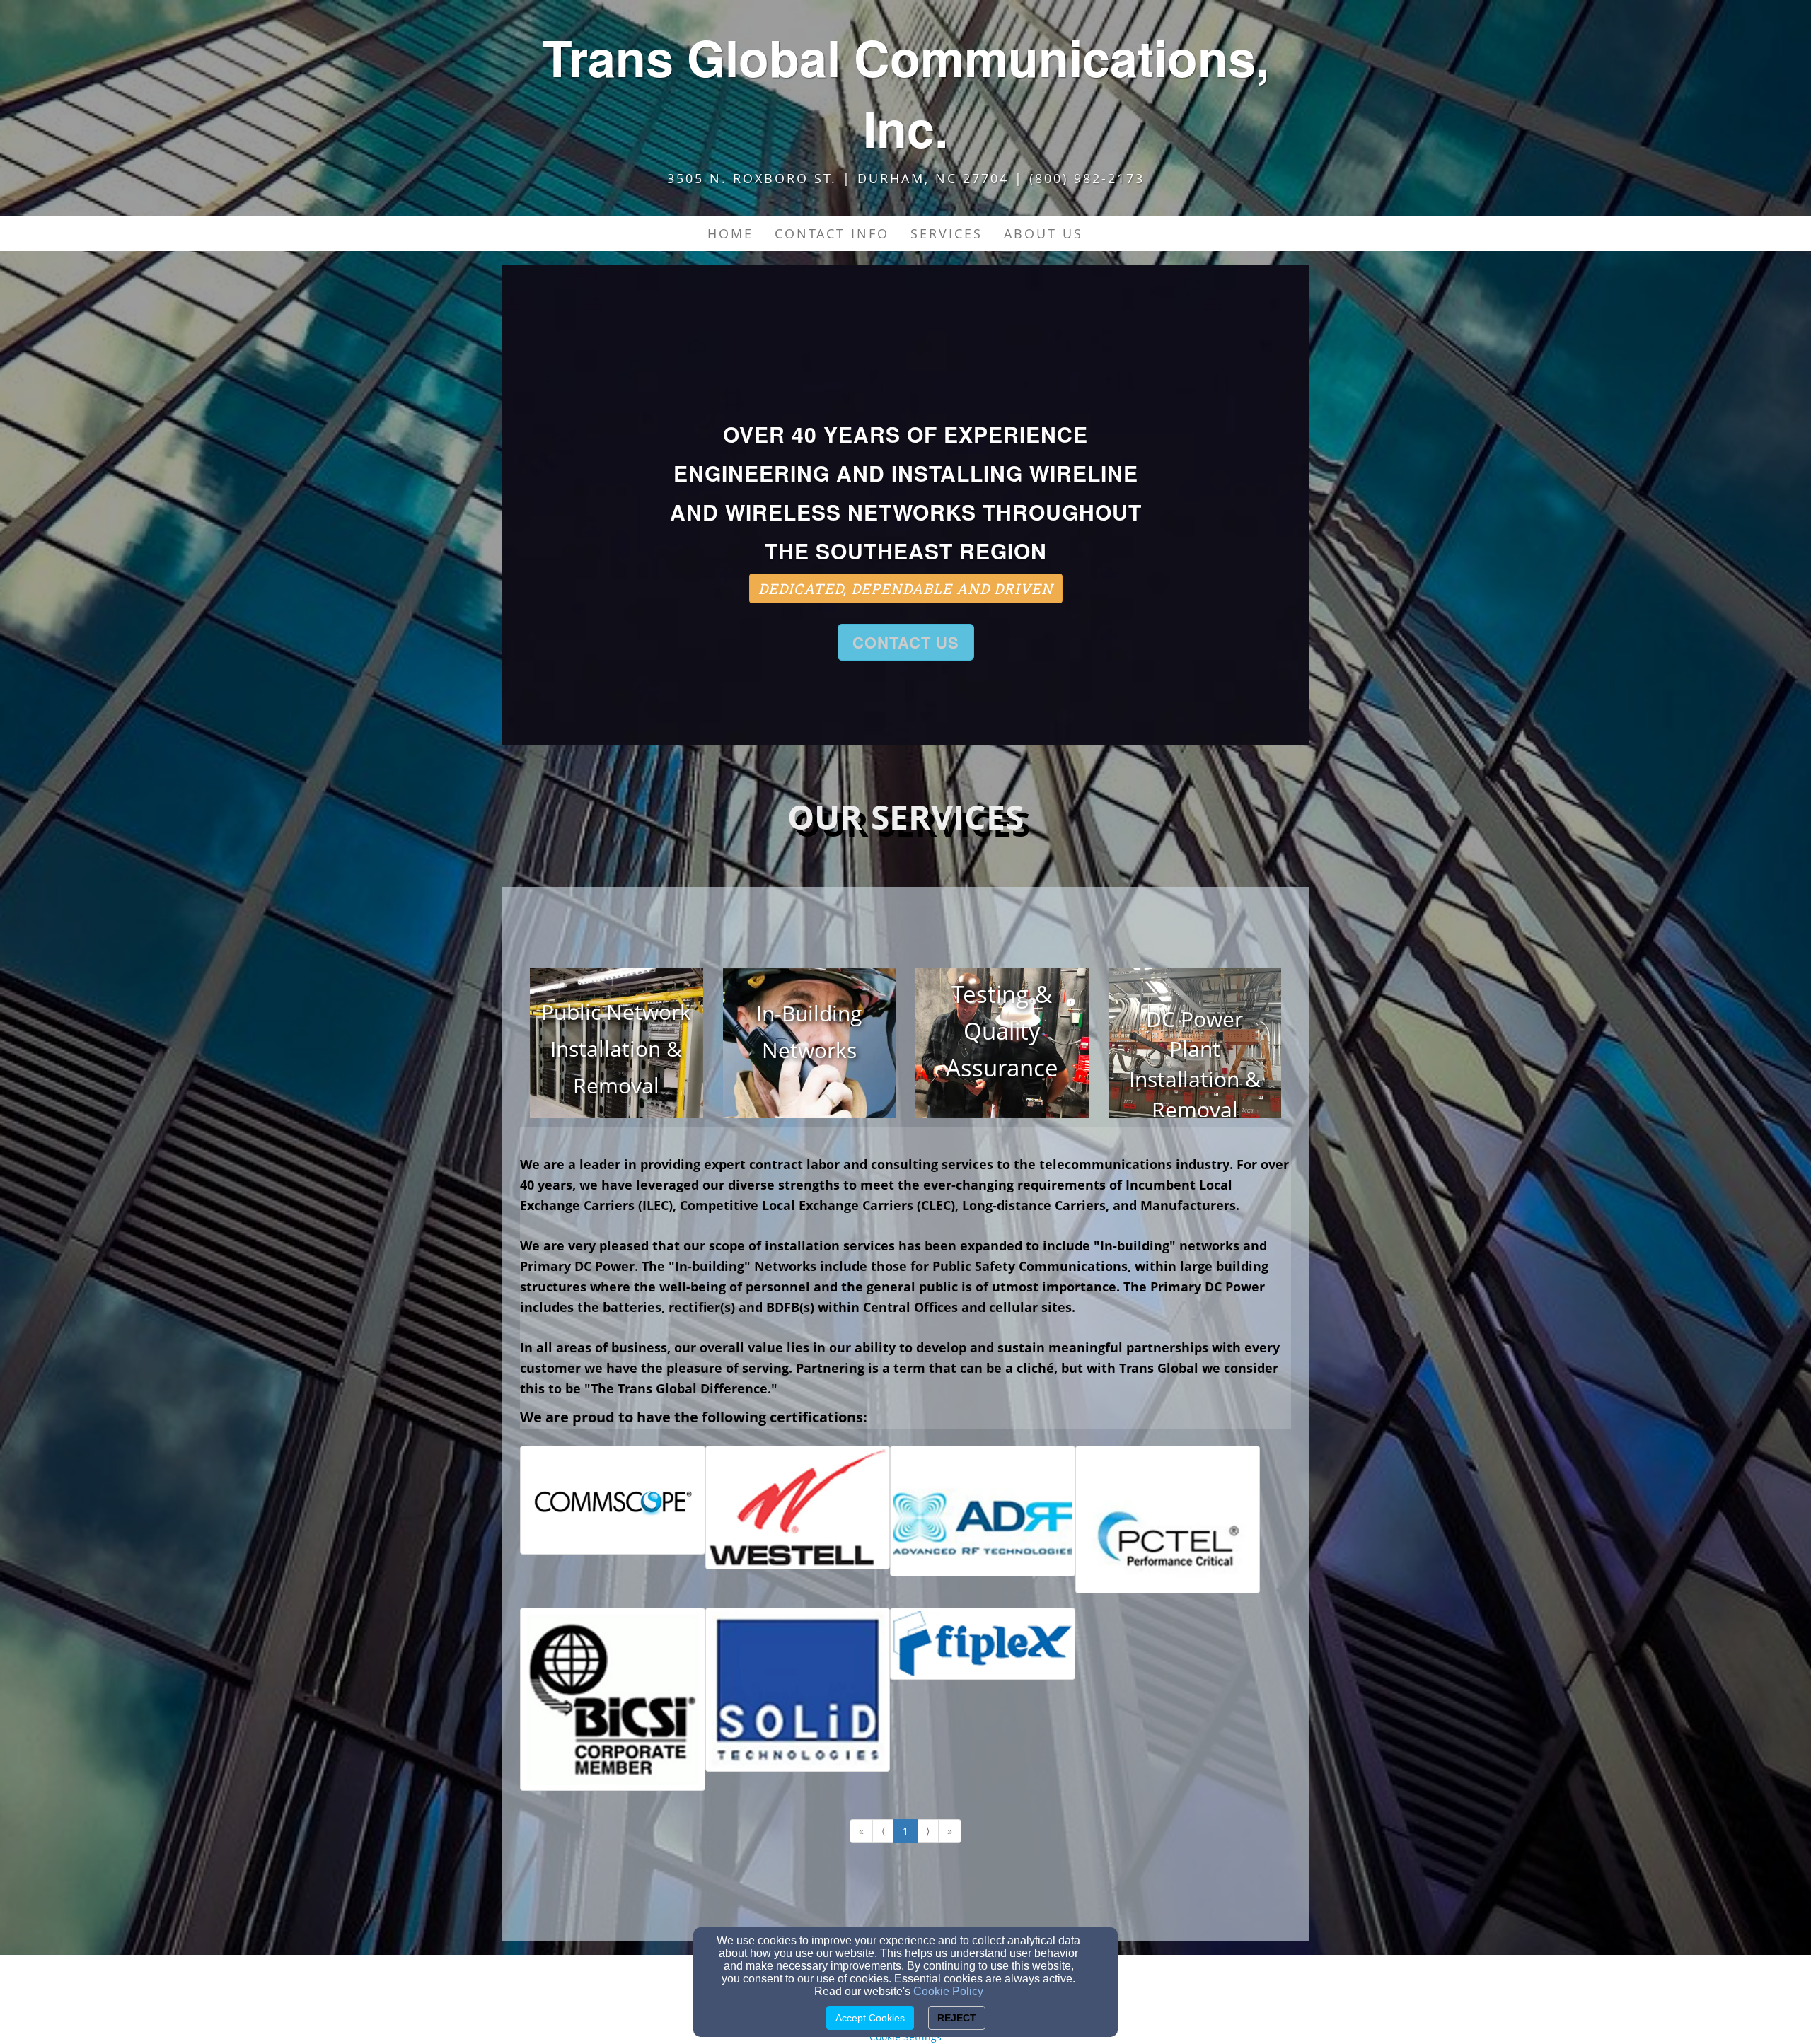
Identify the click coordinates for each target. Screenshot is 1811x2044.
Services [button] (947, 233)
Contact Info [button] (832, 233)
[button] (1104, 226)
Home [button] (730, 233)
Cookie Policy (948, 1991)
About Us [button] (1043, 233)
